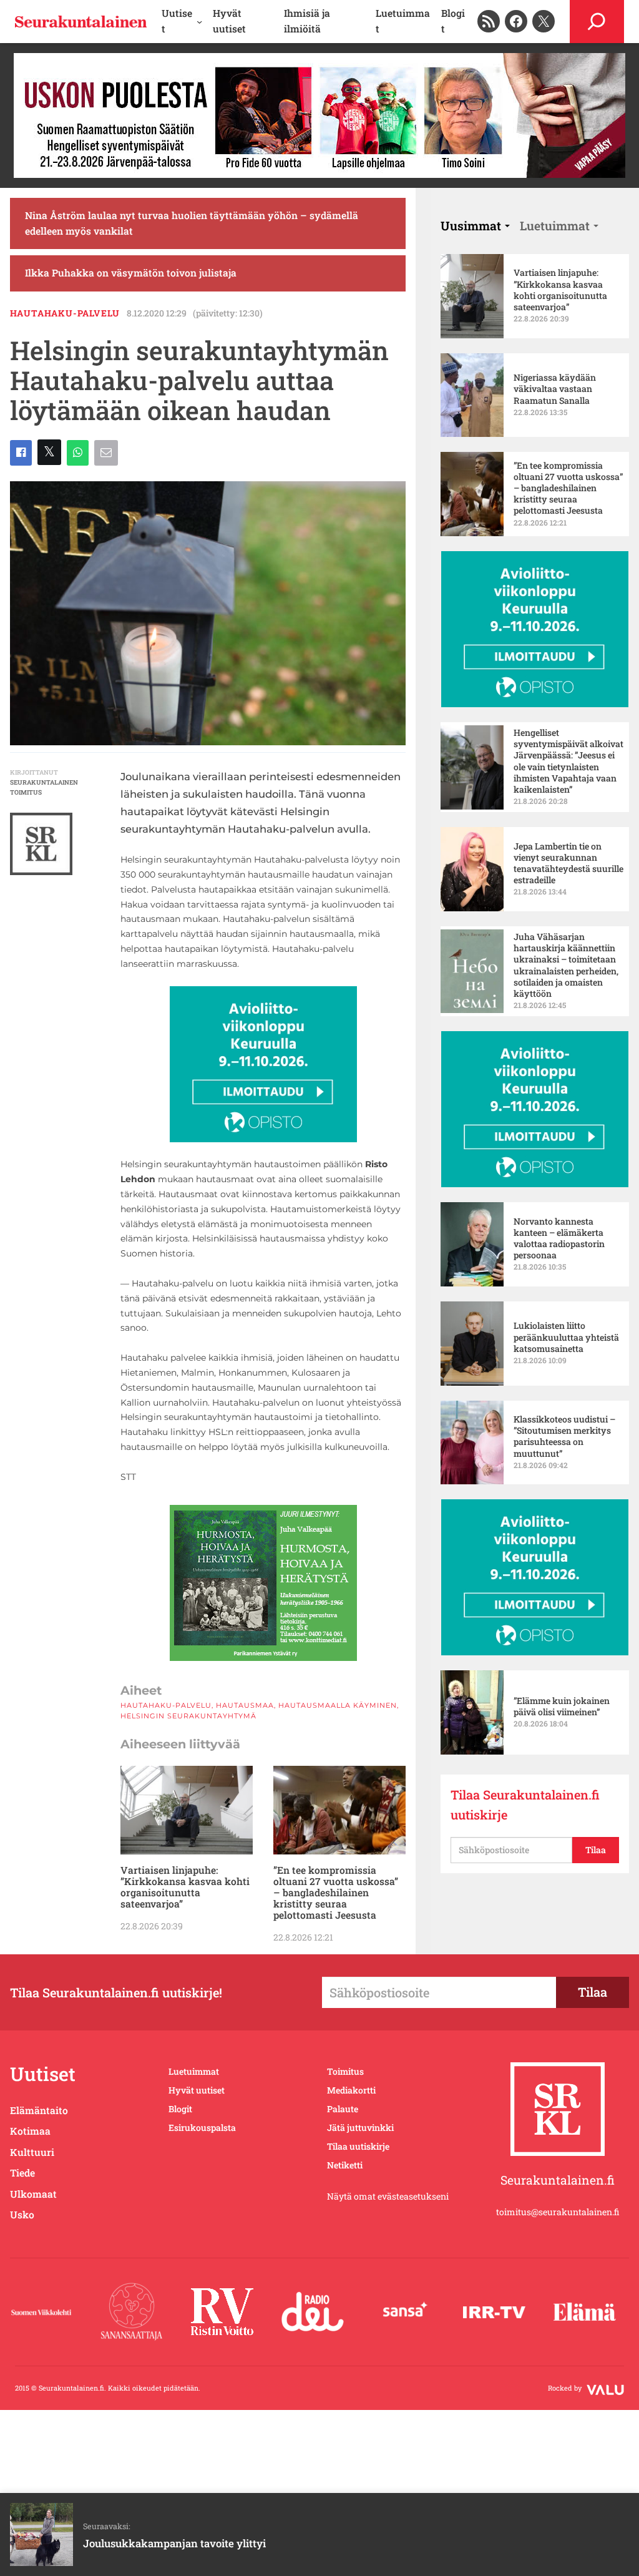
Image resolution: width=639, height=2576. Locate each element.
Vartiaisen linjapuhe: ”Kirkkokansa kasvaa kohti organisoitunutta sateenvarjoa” (185, 1887)
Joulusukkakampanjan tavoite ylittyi (174, 2543)
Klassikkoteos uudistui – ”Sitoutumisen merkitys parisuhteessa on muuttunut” (564, 1437)
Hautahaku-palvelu (65, 313)
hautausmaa (245, 1705)
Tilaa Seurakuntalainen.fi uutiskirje (525, 1805)
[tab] (475, 226)
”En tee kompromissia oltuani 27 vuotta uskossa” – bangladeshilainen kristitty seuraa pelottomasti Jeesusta (336, 1893)
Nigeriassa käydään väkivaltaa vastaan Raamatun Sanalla (555, 389)
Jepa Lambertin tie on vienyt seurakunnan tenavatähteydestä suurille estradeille (568, 864)
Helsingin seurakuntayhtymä (188, 1716)
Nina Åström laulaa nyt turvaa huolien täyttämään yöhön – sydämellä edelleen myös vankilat (192, 223)
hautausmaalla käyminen (338, 1705)
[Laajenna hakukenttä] (597, 22)
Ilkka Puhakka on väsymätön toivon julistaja (131, 273)
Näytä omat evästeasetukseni (388, 2196)
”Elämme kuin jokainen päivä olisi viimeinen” (562, 1707)
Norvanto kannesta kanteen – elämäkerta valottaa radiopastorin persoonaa (559, 1239)
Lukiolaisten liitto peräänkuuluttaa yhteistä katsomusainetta (566, 1337)
